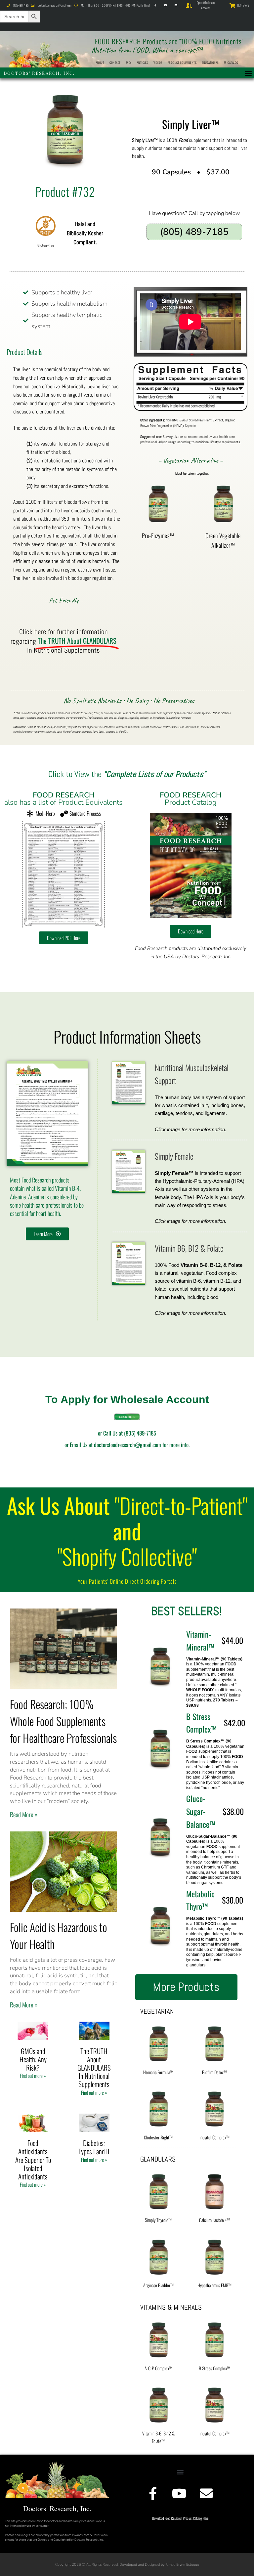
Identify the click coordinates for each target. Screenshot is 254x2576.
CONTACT (115, 63)
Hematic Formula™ (158, 2072)
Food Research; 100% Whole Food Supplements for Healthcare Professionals (63, 1721)
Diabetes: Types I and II (94, 2147)
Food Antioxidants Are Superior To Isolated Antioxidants (33, 2160)
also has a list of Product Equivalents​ (63, 799)
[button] (249, 73)
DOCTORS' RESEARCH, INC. (39, 73)
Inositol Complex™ (214, 2137)
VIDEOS (158, 63)
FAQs (129, 63)
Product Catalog (191, 799)
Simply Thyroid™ (158, 2220)
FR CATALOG (231, 63)
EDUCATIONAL (210, 63)
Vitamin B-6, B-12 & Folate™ (158, 2437)
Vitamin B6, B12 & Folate (189, 1248)
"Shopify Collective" (127, 1556)
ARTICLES (143, 63)
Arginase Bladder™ (158, 2285)
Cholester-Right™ (158, 2137)
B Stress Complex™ (214, 2368)
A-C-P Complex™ (158, 2368)
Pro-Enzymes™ (158, 536)
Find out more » (33, 2076)
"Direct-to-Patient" (181, 1505)
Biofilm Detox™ (214, 2072)
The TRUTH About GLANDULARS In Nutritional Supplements (94, 2068)
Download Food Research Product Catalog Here (180, 2518)
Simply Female (174, 1156)
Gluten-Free (46, 245)
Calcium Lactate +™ (214, 2220)
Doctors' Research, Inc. (57, 2508)
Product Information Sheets (127, 1036)
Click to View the (127, 774)
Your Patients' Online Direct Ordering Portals (127, 1581)
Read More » (24, 1814)
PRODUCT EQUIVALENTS (182, 63)
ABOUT (100, 63)
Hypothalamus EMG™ (214, 2285)
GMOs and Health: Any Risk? (33, 2059)
